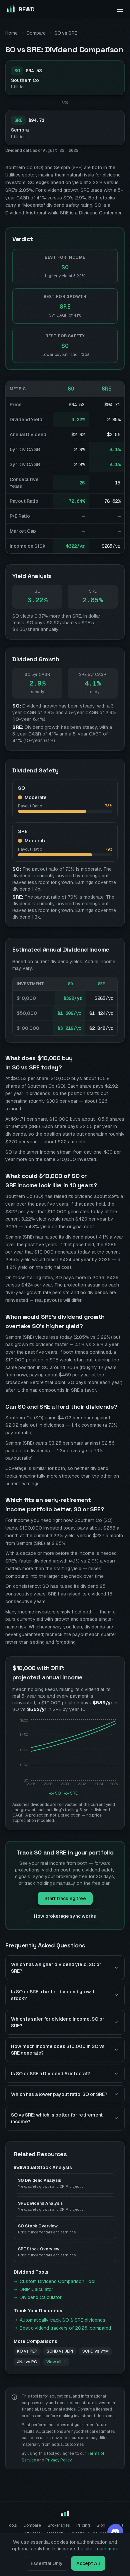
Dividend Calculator (41, 2297)
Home (11, 33)
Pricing (83, 2525)
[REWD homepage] (65, 2513)
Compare (36, 33)
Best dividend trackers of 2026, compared (65, 2328)
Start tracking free (65, 1898)
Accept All (88, 2563)
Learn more (106, 2549)
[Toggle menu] (120, 9)
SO (71, 389)
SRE (107, 389)
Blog (101, 2525)
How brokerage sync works (65, 1916)
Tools (12, 2525)
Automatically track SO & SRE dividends (62, 2320)
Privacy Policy (58, 2460)
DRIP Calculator (36, 2289)
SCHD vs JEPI (60, 2351)
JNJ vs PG (27, 2362)
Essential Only (47, 2563)
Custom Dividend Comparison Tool (57, 2281)
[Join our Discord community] (115, 2532)
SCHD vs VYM (95, 2351)
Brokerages (59, 2525)
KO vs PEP (27, 2351)
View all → (56, 2362)
